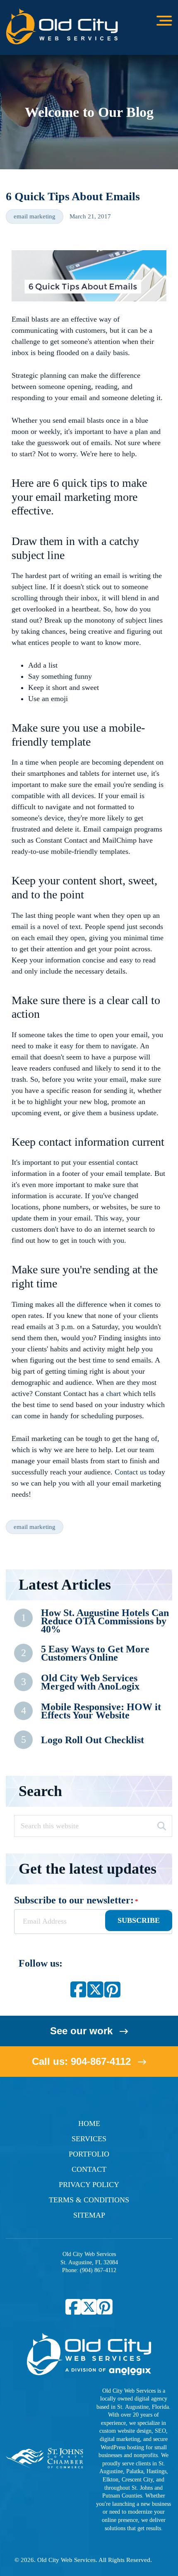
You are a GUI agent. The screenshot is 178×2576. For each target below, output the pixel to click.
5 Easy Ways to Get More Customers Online (95, 1653)
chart (113, 1393)
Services (89, 2139)
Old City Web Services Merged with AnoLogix (90, 1682)
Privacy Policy (89, 2185)
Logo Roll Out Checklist (93, 1740)
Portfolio (89, 2154)
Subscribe (139, 1920)
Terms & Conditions (89, 2200)
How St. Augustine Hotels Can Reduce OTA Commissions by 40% (105, 1621)
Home (89, 2123)
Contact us (131, 1472)
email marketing (35, 216)
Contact (89, 2169)
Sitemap (89, 2215)
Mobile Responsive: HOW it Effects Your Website (101, 1711)
